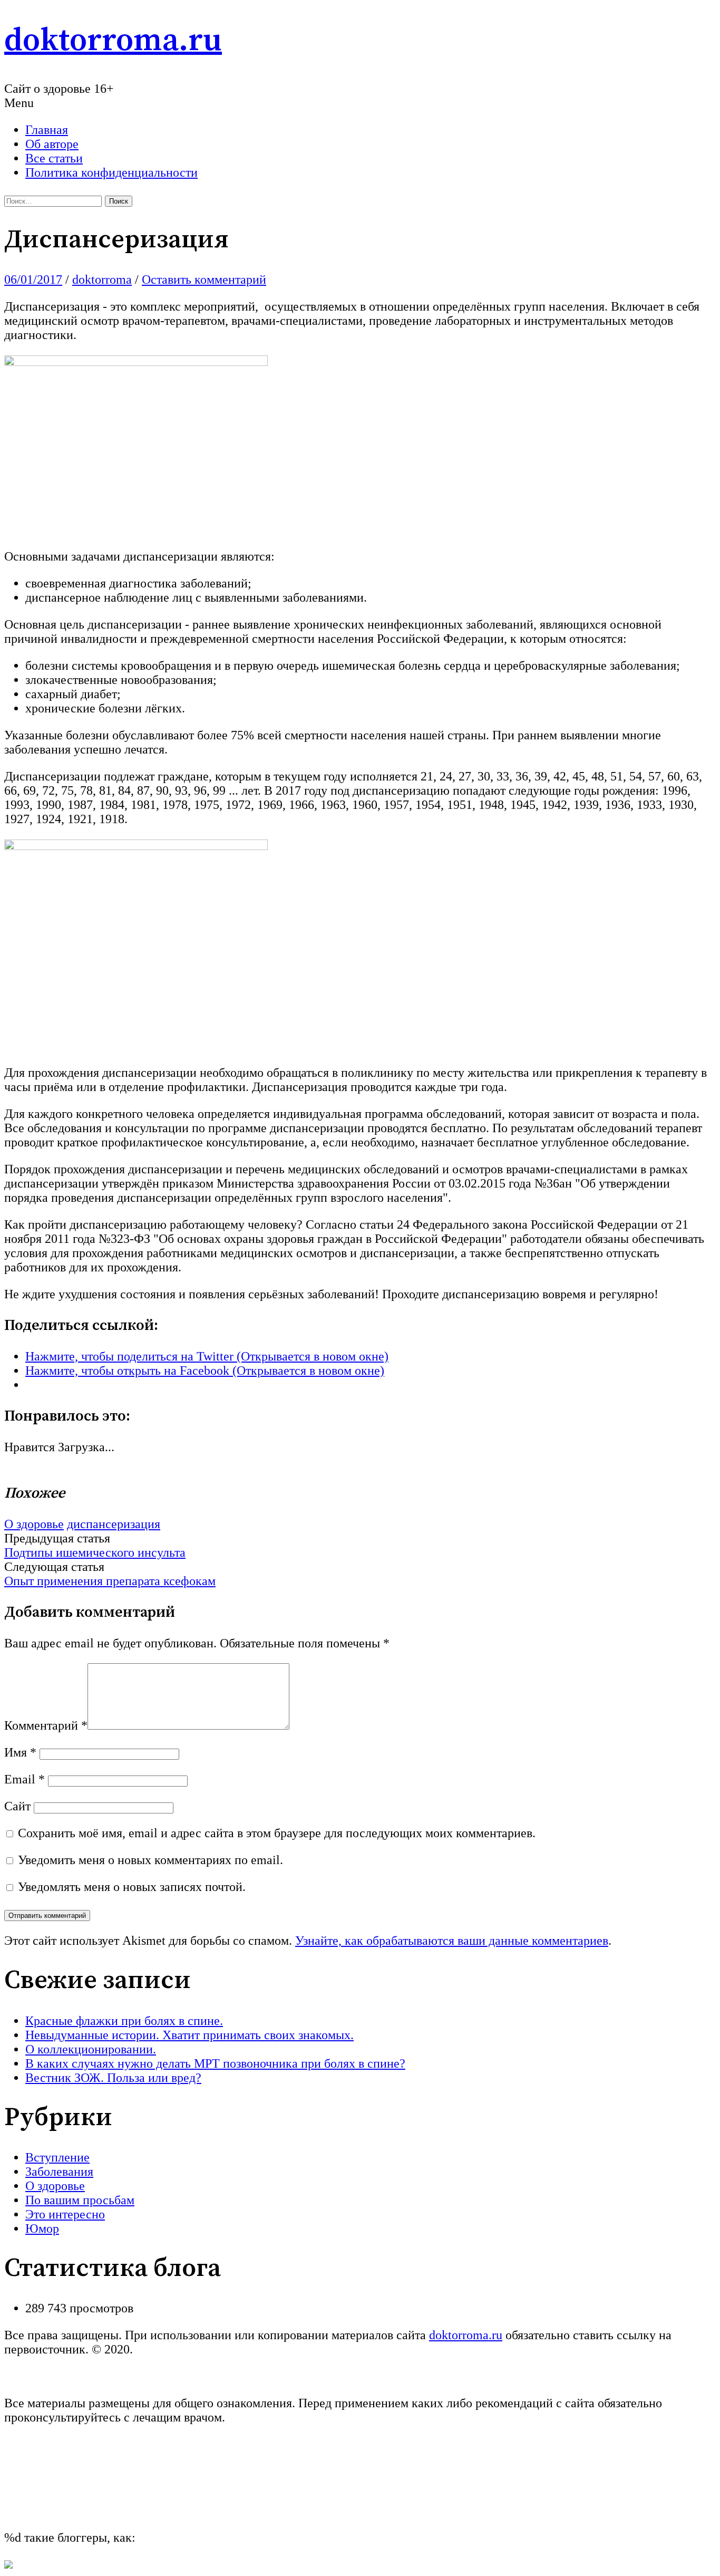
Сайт (17, 1806)
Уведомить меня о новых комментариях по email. (150, 1860)
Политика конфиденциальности (111, 172)
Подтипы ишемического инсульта (95, 1552)
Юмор (42, 2228)
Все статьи (54, 158)
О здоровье (34, 1524)
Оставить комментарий (204, 279)
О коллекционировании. (91, 2049)
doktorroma (102, 279)
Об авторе (52, 144)
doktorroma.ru (113, 41)
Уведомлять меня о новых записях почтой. (132, 1887)
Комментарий (46, 1725)
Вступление (57, 2157)
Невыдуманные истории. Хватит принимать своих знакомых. (189, 2035)
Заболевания (59, 2172)
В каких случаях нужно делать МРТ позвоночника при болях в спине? (215, 2063)
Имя (20, 1752)
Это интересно (65, 2214)
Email (25, 1779)
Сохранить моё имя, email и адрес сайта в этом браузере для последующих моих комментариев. (277, 1833)
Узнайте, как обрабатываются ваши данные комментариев (452, 1941)
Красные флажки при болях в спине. (124, 2021)
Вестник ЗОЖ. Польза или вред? (113, 2078)
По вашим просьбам (80, 2200)
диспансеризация (114, 1524)
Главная (47, 130)
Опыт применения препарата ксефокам (110, 1581)
